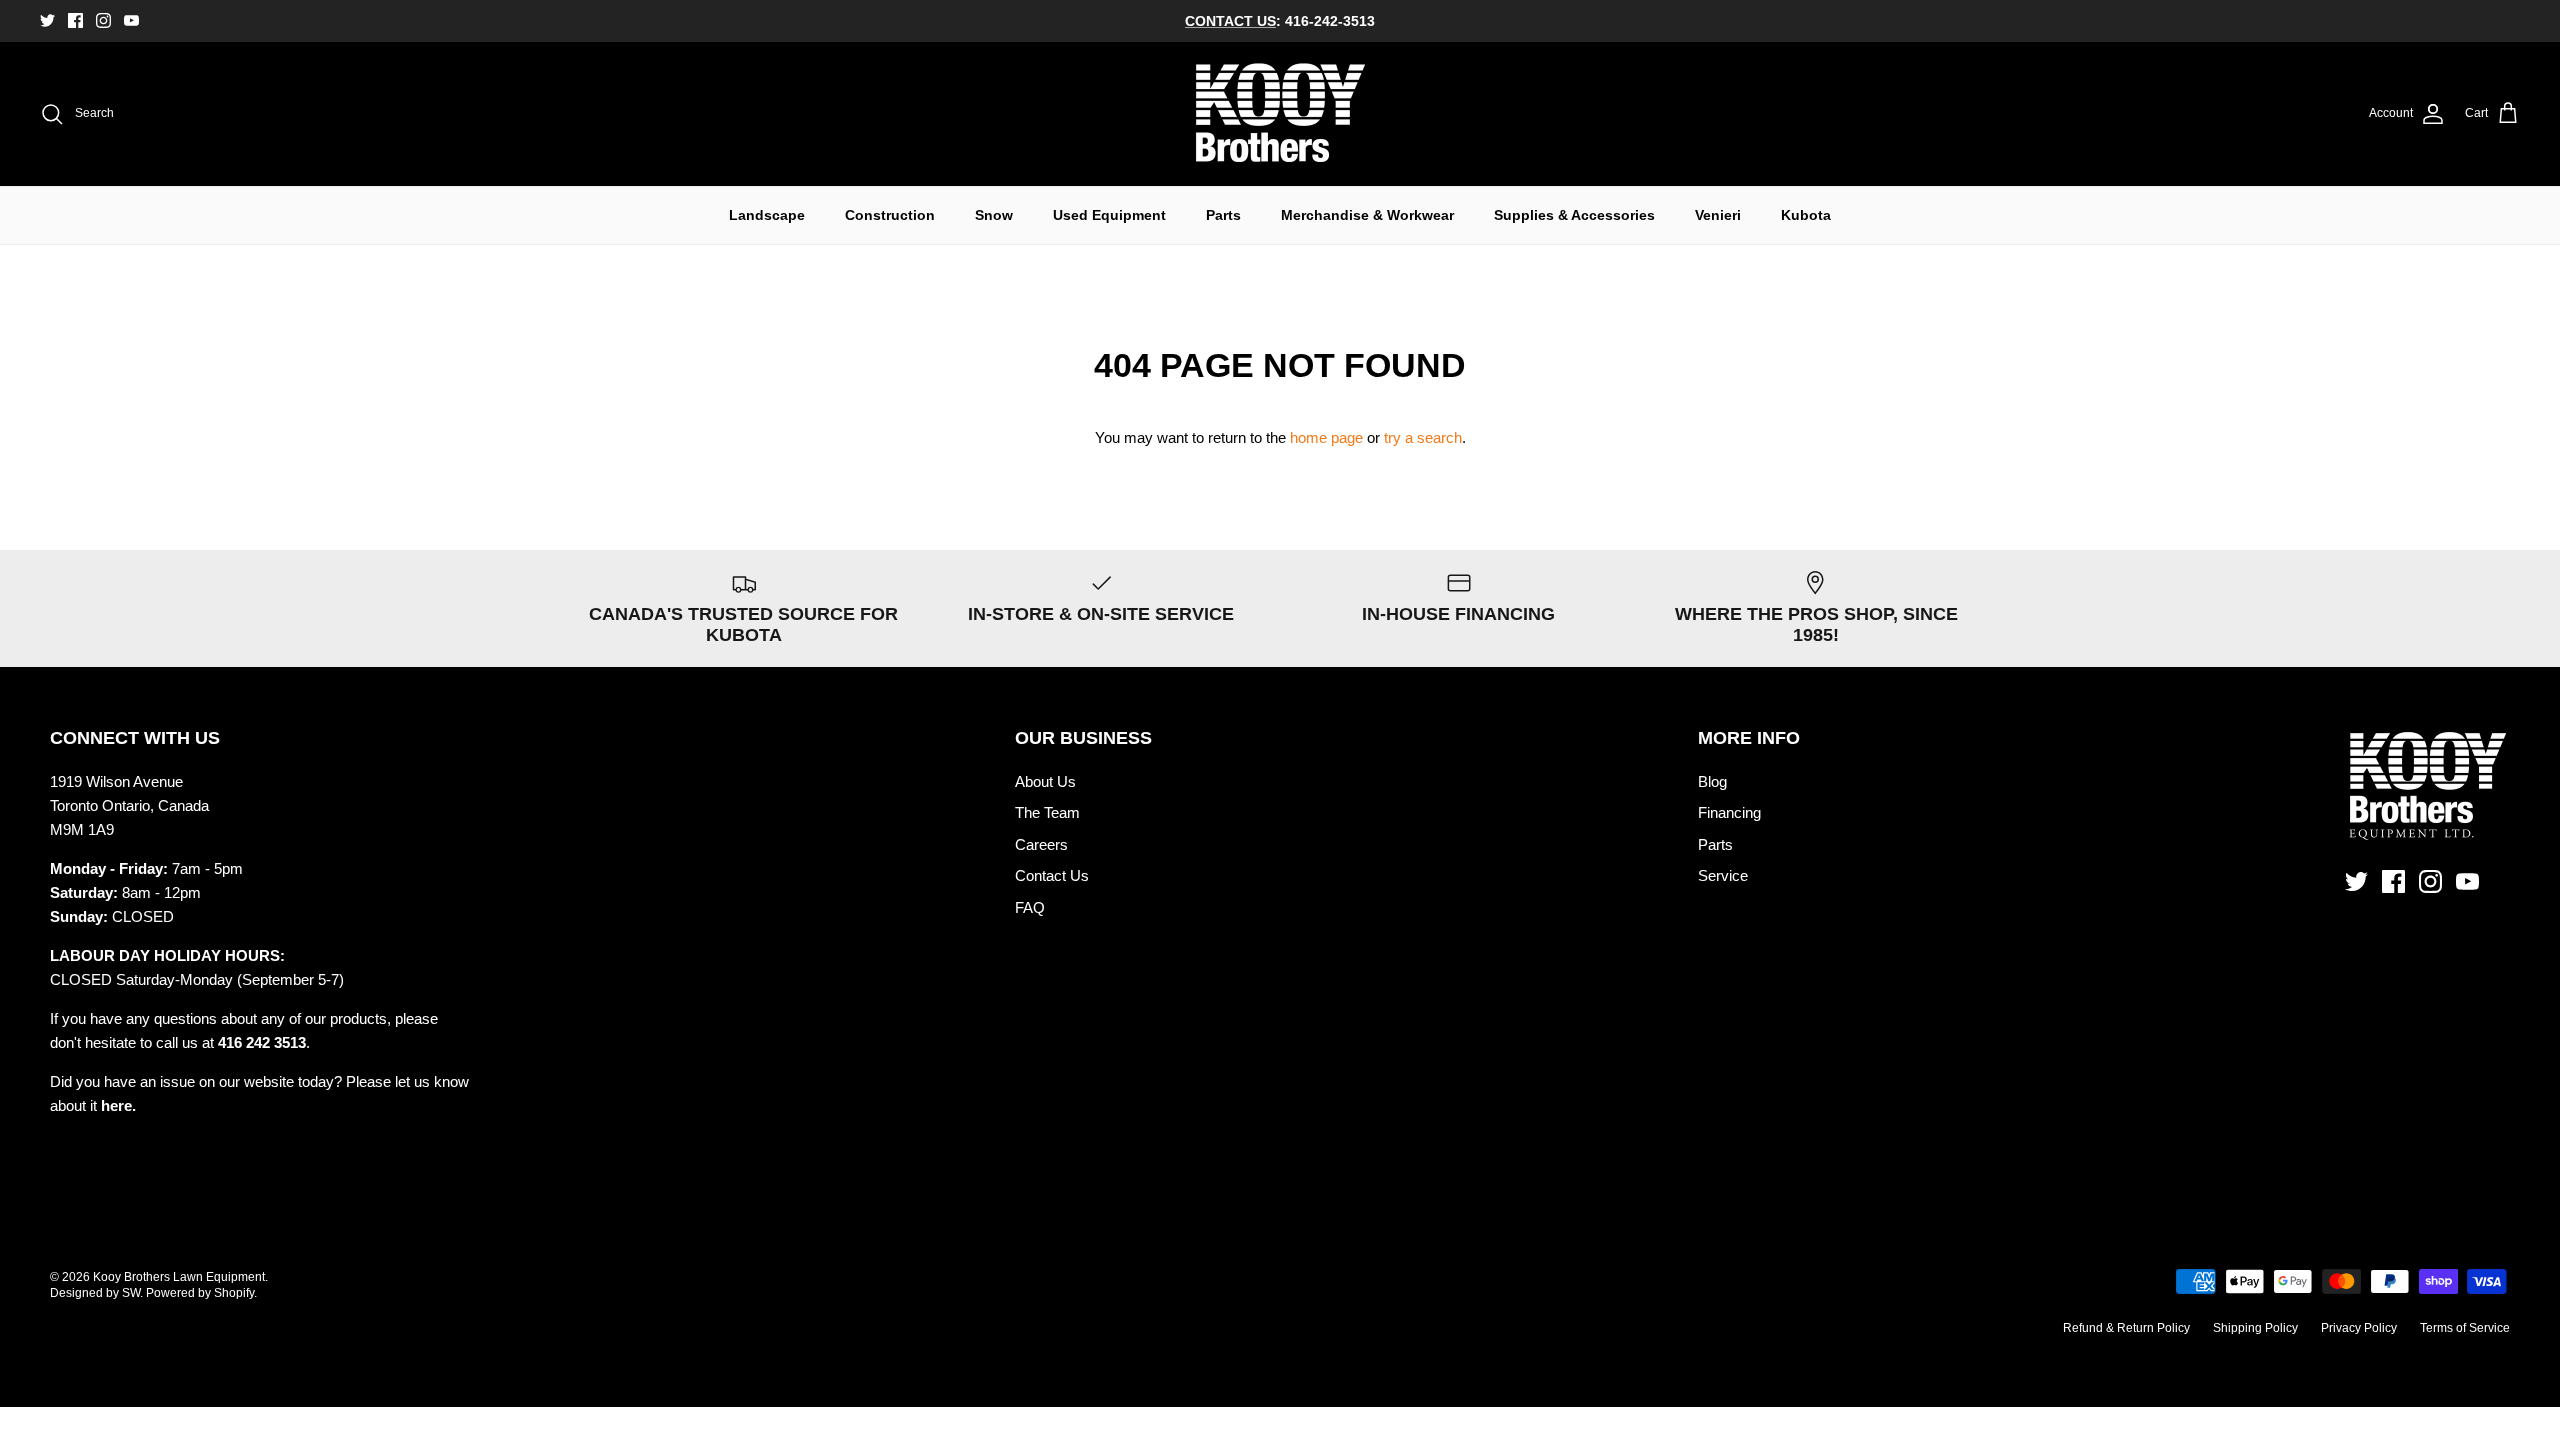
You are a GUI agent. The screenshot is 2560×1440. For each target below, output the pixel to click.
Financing (1729, 812)
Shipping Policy (2255, 1328)
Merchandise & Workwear (1367, 215)
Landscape (767, 215)
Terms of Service (2465, 1328)
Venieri (1718, 215)
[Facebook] (75, 20)
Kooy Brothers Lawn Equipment (179, 1277)
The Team (1047, 812)
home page (1326, 437)
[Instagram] (103, 20)
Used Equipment (1109, 215)
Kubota (1806, 215)
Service (1723, 875)
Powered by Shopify (200, 1293)
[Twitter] (47, 20)
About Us (1045, 781)
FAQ (1030, 907)
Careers (1041, 844)
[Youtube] (131, 20)
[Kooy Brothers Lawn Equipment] (1280, 114)
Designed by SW (95, 1293)
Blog (1712, 781)
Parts (1223, 215)
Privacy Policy (2359, 1328)
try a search (1423, 437)
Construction (890, 215)
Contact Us (1052, 875)
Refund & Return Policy (2126, 1328)
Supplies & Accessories (1574, 215)
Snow (994, 215)
